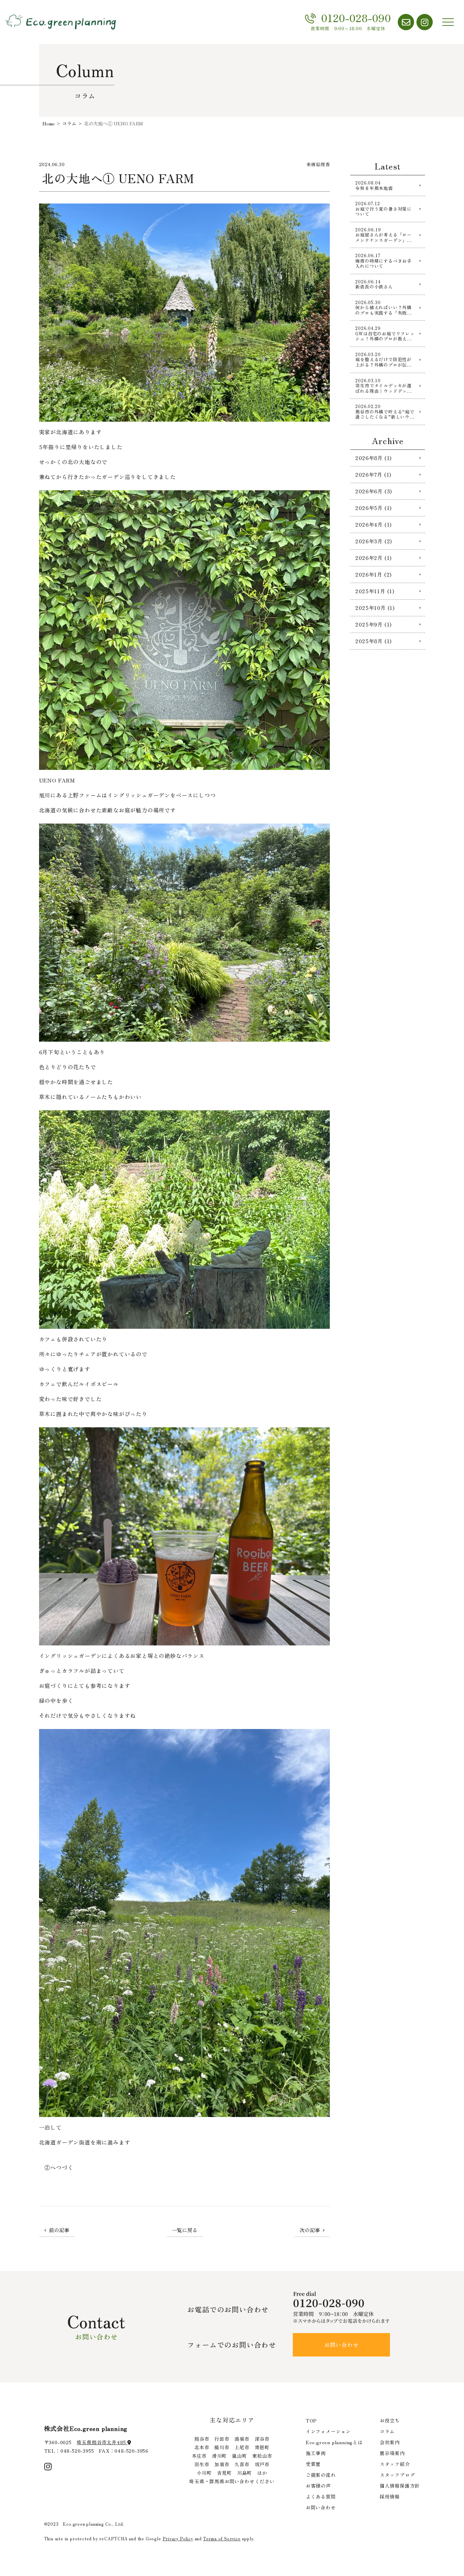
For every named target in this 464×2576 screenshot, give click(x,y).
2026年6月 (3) (374, 491)
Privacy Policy (178, 2538)
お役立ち (390, 2420)
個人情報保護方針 (400, 2486)
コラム (387, 2431)
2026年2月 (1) (373, 558)
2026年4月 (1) (373, 524)
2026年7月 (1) (373, 474)
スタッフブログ (397, 2475)
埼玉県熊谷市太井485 (102, 2442)
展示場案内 (392, 2453)
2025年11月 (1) (375, 591)
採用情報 (390, 2496)
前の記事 (59, 2230)
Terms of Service (222, 2538)
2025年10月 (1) (375, 608)
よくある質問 (321, 2496)
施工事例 (316, 2453)
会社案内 (390, 2442)
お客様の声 (318, 2486)
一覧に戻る (185, 2230)
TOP (311, 2420)
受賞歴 (313, 2464)
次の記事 (310, 2230)
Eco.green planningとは (334, 2442)
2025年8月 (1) (373, 641)
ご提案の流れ (321, 2475)
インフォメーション (328, 2431)
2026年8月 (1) (373, 458)
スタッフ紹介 (395, 2464)
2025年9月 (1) (373, 624)
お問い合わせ (342, 2345)
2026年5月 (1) (373, 508)
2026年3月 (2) (374, 541)
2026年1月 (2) (373, 574)
